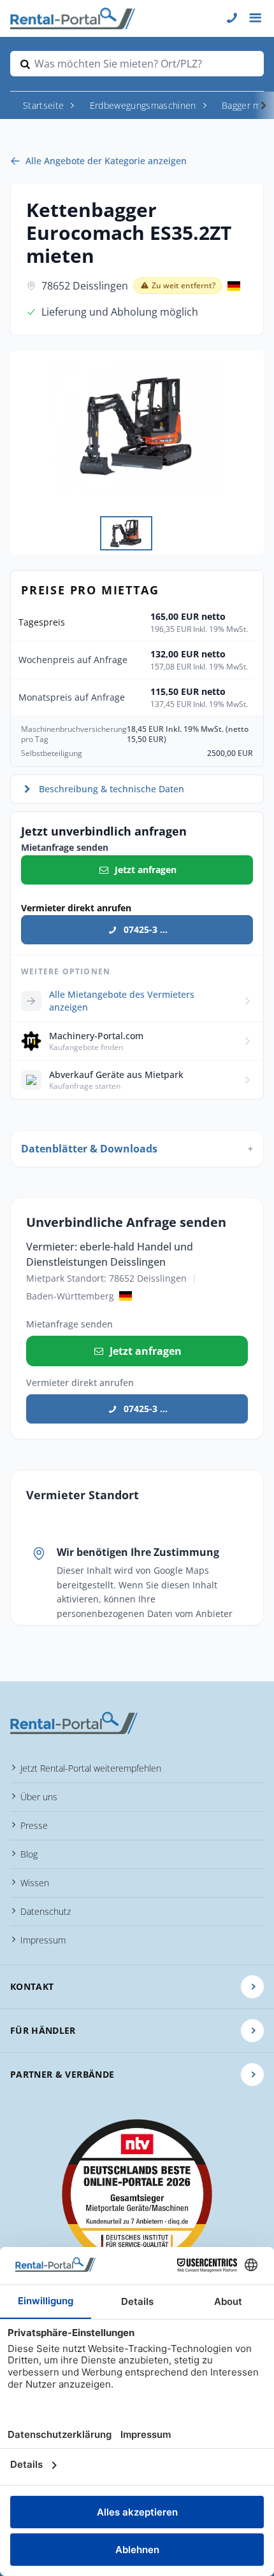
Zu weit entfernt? (184, 285)
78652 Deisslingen (85, 286)
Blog (29, 1854)
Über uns (39, 1797)
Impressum (43, 1940)
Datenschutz (46, 1911)
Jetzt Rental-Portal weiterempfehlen (91, 1768)
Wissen (35, 1883)
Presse (34, 1825)
